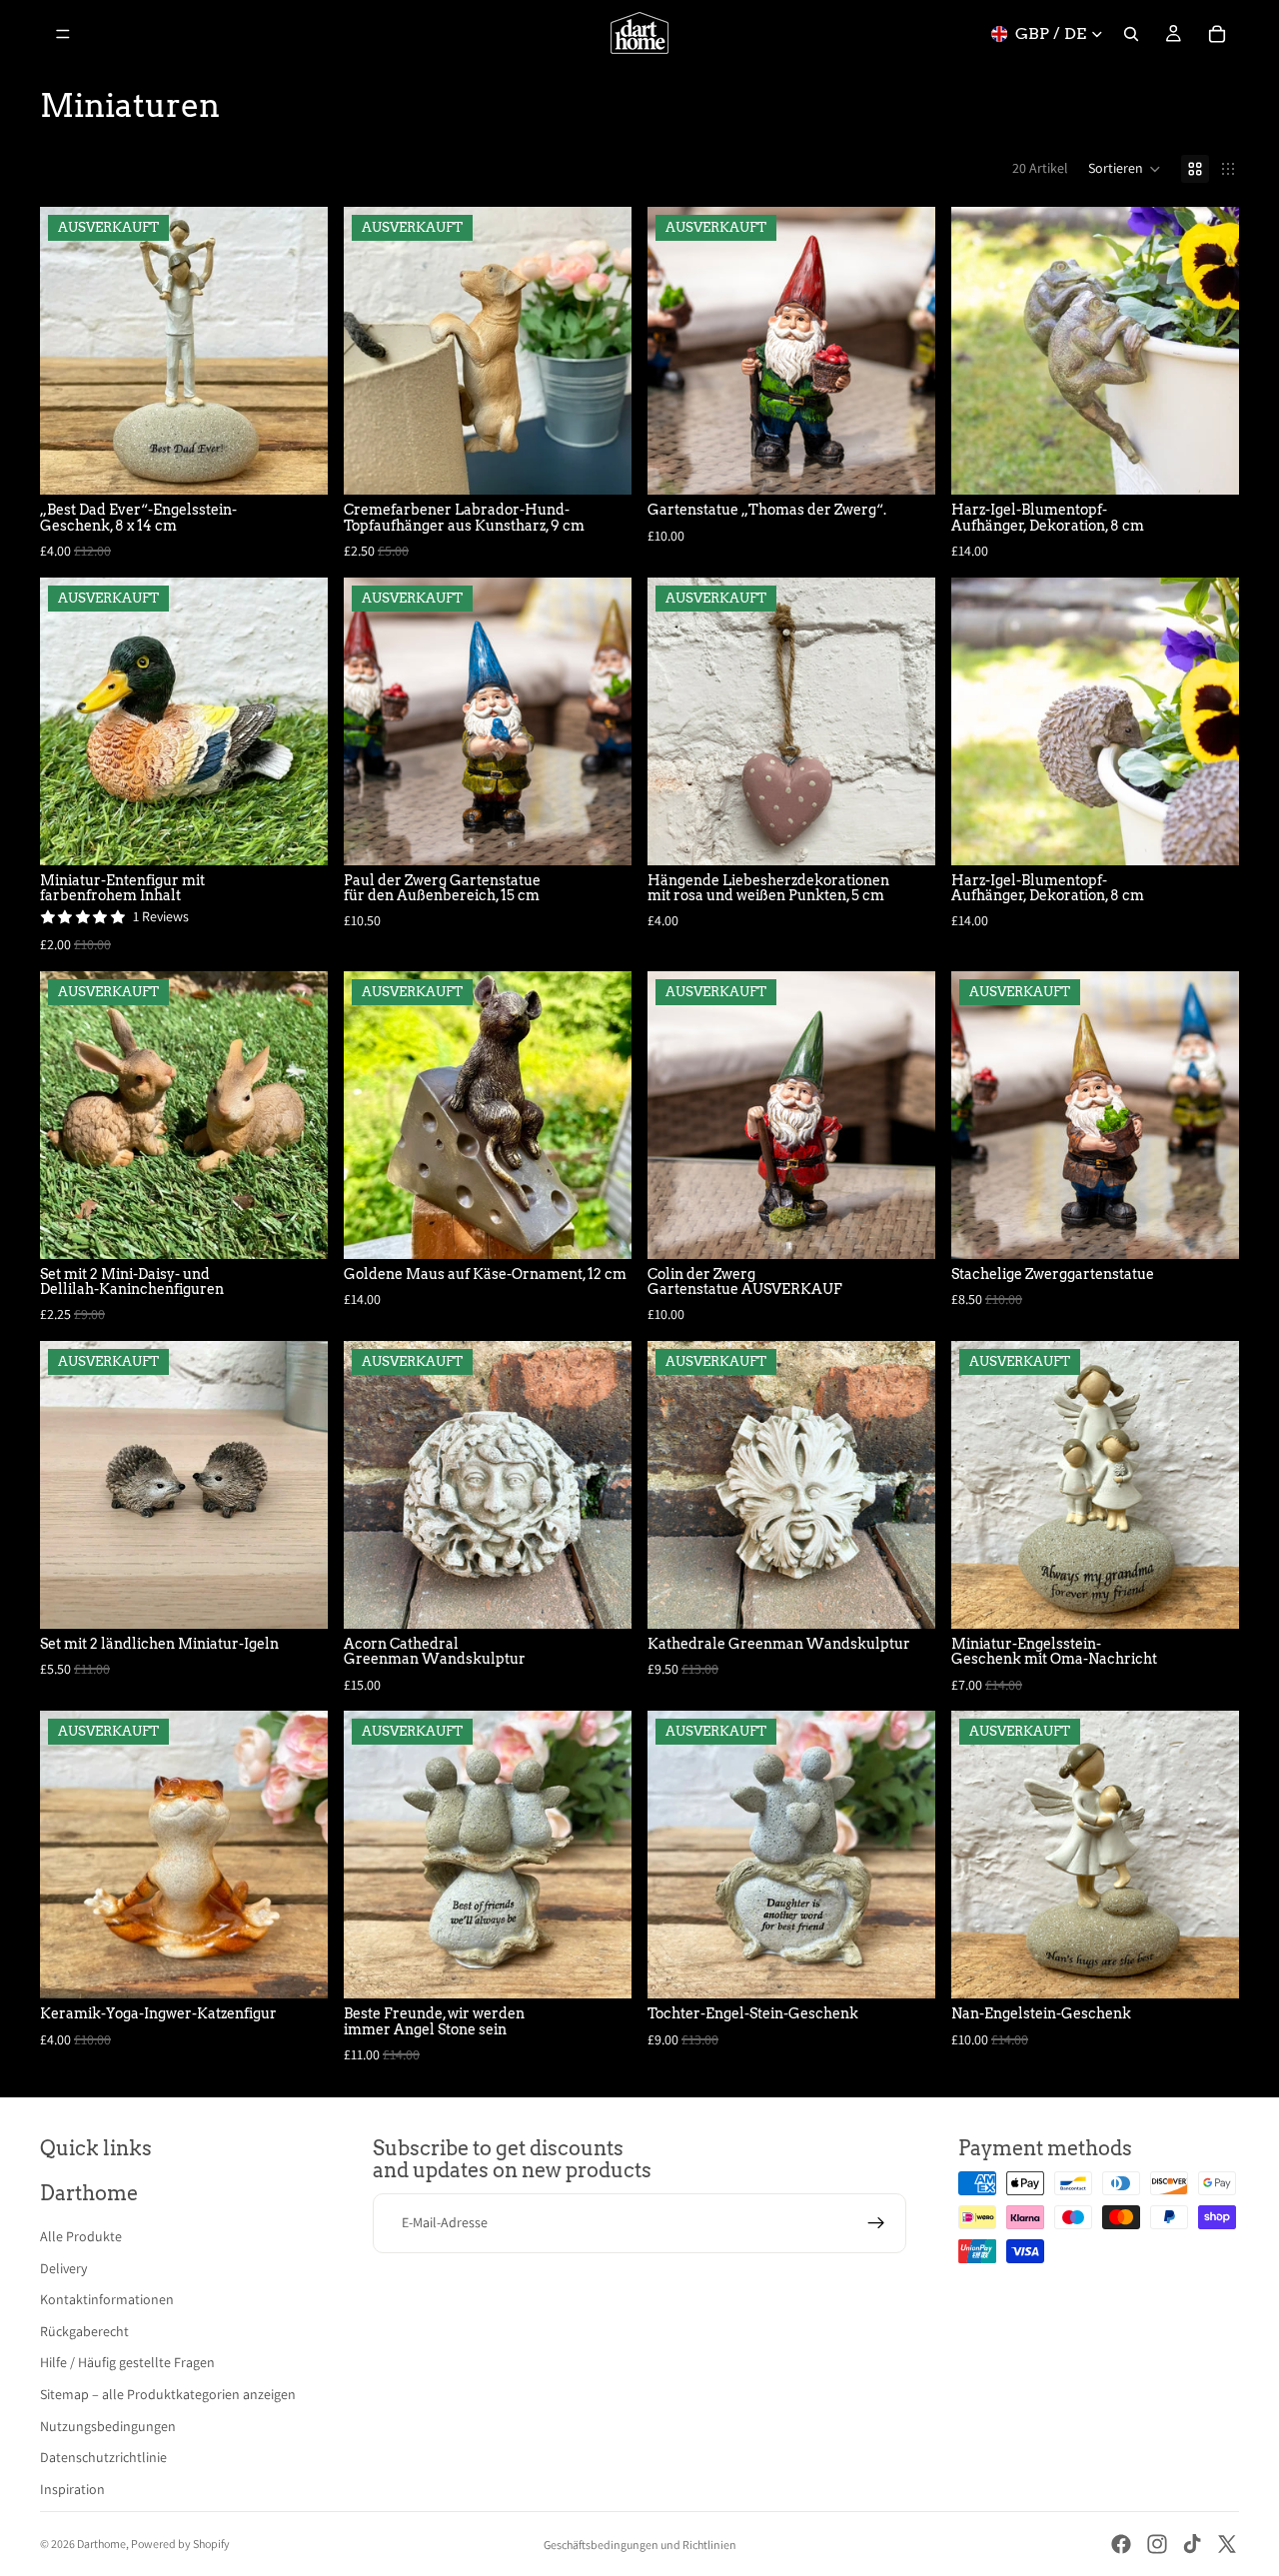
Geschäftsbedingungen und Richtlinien (640, 2545)
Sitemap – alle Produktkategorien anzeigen (168, 2394)
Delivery (63, 2268)
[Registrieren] (876, 2223)
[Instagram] (1157, 2544)
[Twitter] (1227, 2544)
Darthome (101, 2544)
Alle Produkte (81, 2236)
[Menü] (63, 34)
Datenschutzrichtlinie (103, 2457)
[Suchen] (1131, 34)
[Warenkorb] (1217, 34)
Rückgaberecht (84, 2331)
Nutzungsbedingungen (108, 2426)
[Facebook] (1121, 2544)
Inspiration (72, 2489)
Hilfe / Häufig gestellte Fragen (127, 2362)
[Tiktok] (1192, 2544)
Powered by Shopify (180, 2544)
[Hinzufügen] (1208, 464)
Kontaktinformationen (107, 2299)
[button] (1125, 169)
